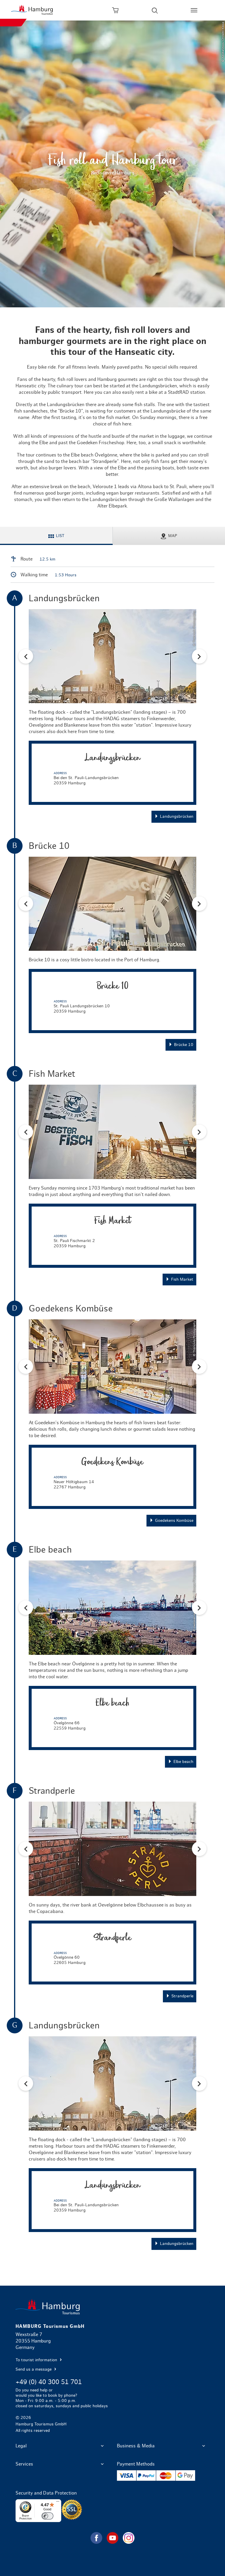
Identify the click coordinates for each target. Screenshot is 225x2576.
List (60, 536)
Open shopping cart (115, 10)
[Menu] (58, 2503)
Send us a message (34, 2369)
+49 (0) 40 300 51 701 (49, 2382)
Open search (155, 10)
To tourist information (37, 2360)
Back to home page (112, 2307)
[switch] (47, 2516)
